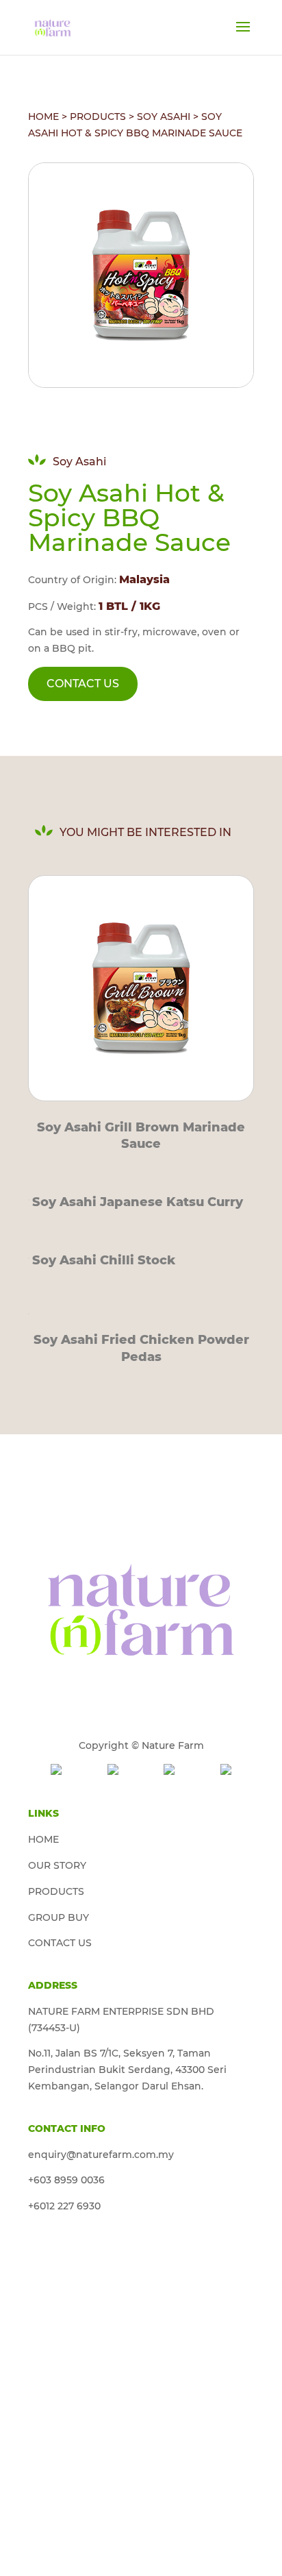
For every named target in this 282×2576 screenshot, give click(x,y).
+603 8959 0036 (66, 2180)
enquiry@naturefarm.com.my (101, 2155)
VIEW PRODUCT (141, 984)
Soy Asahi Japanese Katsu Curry (138, 1202)
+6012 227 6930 (64, 2206)
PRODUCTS (98, 116)
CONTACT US (83, 684)
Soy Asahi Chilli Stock (104, 1260)
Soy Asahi (164, 116)
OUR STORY (57, 1865)
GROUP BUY (59, 1917)
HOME (43, 116)
